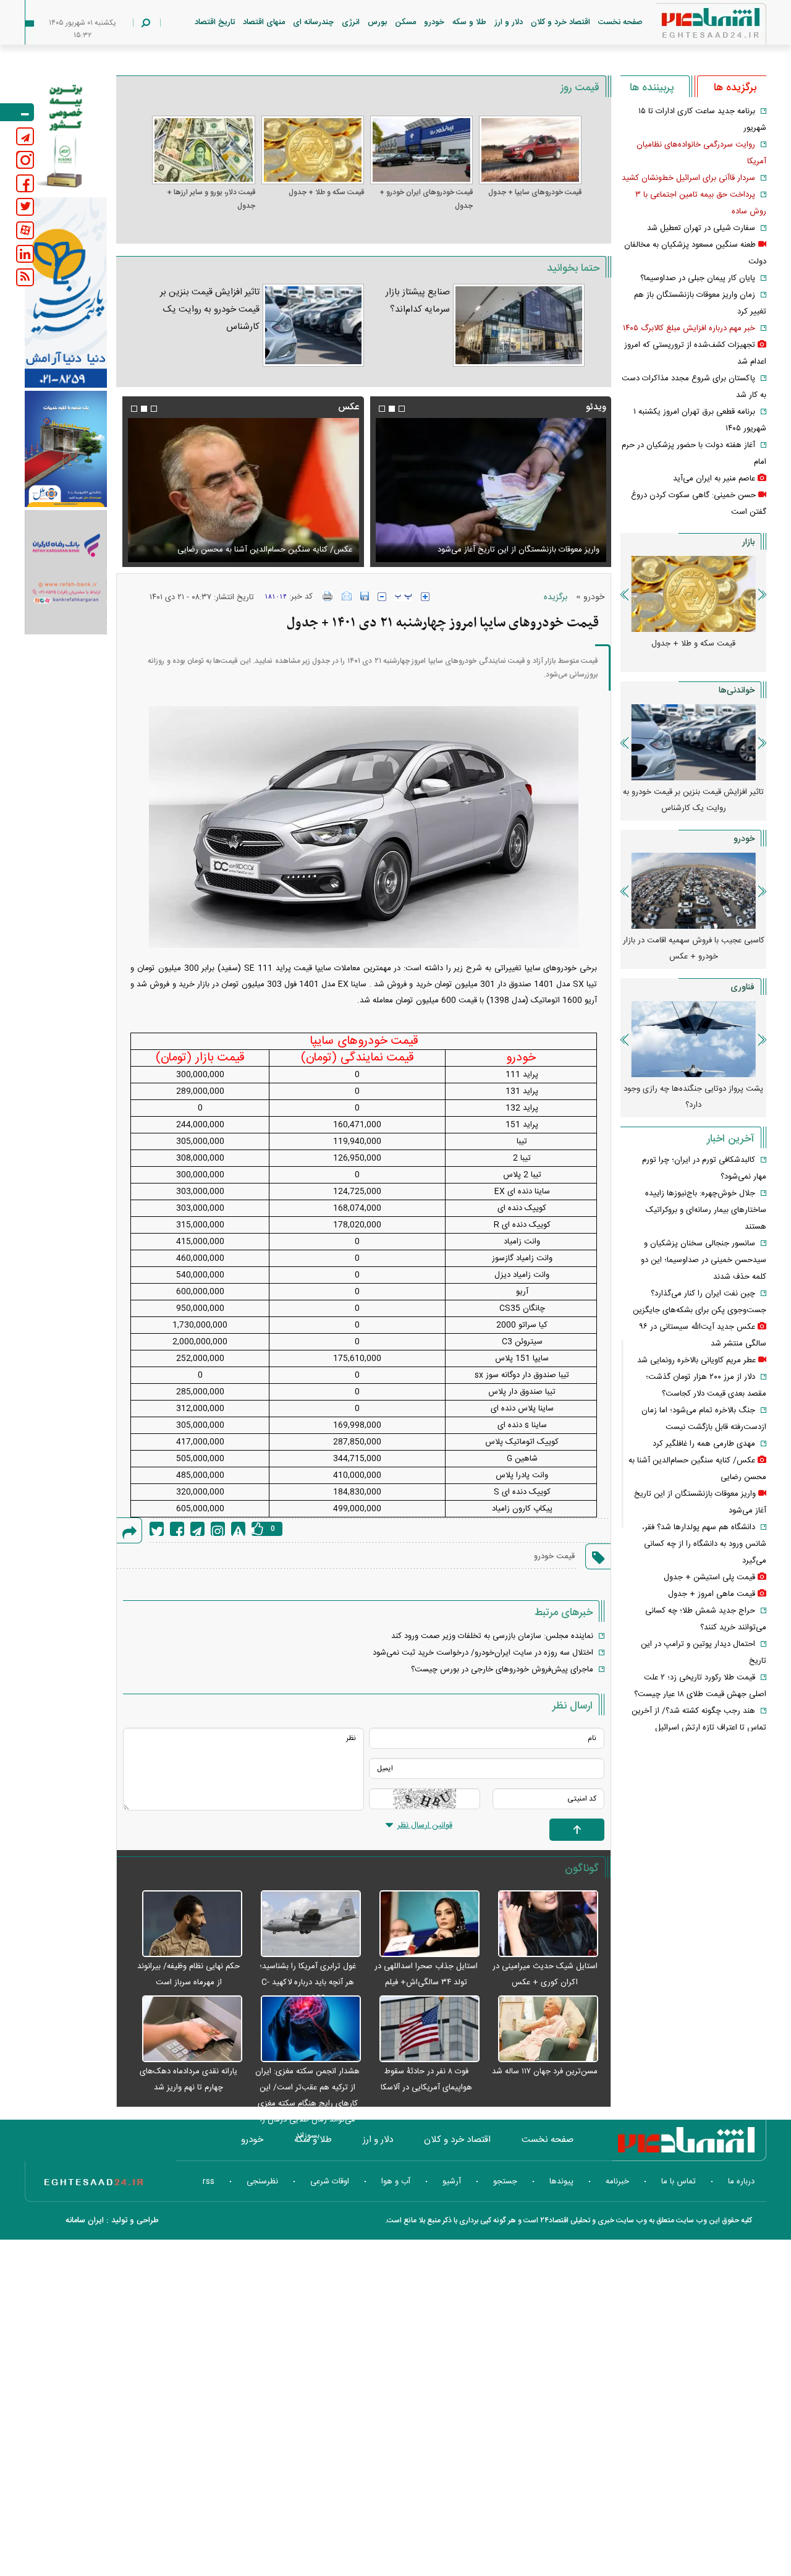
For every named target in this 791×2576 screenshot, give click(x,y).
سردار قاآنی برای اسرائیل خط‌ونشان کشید (688, 178)
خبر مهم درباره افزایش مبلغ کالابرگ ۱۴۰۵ (689, 328)
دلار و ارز (509, 22)
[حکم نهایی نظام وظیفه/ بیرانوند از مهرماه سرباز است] (185, 1924)
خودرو (434, 22)
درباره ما (741, 2181)
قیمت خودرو (554, 1556)
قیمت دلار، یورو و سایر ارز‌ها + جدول (211, 199)
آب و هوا (396, 2181)
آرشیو (452, 2181)
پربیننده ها (652, 88)
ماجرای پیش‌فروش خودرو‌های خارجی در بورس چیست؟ (502, 1670)
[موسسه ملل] (66, 449)
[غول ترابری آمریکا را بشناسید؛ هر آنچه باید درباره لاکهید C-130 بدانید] (305, 1924)
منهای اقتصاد (264, 22)
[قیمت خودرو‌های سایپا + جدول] (530, 150)
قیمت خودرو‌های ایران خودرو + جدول (426, 199)
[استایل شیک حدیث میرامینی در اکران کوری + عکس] (542, 1924)
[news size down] (382, 597)
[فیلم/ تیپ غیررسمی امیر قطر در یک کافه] (480, 490)
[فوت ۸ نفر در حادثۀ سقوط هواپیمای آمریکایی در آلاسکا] (423, 2029)
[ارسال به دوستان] (347, 596)
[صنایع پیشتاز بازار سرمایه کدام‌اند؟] (519, 325)
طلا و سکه (469, 22)
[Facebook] (177, 1529)
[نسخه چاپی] (328, 596)
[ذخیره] (365, 596)
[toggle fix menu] (17, 112)
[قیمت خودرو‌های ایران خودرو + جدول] (421, 150)
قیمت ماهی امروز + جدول (712, 1594)
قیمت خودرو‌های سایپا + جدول (535, 192)
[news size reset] (404, 597)
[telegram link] (25, 136)
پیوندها (561, 2181)
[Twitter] (157, 1529)
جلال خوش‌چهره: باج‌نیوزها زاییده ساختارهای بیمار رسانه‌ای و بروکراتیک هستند (706, 1210)
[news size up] (425, 597)
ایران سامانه (85, 2220)
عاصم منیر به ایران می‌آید (714, 479)
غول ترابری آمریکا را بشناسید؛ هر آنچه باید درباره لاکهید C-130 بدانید (308, 1982)
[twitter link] (25, 207)
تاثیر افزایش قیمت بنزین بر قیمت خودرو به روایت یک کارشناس (210, 309)
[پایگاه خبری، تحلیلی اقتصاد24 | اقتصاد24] (691, 26)
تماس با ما (679, 2181)
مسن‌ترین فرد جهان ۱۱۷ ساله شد (545, 2071)
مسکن (405, 22)
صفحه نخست (620, 22)
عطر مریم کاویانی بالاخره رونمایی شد (696, 1360)
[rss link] (25, 277)
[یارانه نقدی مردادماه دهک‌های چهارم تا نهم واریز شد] (185, 2029)
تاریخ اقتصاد (215, 22)
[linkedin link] (25, 254)
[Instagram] (218, 1529)
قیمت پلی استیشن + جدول (709, 1577)
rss (209, 2181)
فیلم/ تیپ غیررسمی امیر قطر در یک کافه (523, 550)
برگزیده (556, 597)
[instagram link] (25, 160)
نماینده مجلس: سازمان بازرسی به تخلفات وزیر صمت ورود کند (492, 1636)
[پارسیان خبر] (66, 292)
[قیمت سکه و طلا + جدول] (313, 150)
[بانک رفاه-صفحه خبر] (66, 572)
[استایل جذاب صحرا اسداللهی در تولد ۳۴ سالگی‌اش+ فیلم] (423, 1924)
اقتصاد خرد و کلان (560, 22)
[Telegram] (197, 1529)
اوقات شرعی (330, 2181)
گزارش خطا (238, 1529)
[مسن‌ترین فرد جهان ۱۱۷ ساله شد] (542, 2029)
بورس (377, 22)
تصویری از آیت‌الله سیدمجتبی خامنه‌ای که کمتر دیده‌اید (252, 550)
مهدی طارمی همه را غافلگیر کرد (704, 1444)
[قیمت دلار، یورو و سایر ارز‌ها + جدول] (203, 150)
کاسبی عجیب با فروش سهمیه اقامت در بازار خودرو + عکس (694, 949)
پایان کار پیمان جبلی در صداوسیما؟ (698, 278)
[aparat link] (25, 230)
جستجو (505, 2181)
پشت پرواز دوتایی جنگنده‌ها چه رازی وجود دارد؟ (693, 1097)
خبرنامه (617, 2181)
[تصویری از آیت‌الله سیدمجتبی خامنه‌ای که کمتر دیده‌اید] (232, 490)
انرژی (351, 22)
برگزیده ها (735, 88)
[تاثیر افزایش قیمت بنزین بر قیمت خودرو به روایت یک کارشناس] (313, 325)
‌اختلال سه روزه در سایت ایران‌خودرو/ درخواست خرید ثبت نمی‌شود (483, 1653)
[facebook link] (25, 183)
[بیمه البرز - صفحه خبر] (66, 135)
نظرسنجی (262, 2181)
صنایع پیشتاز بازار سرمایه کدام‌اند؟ (418, 301)
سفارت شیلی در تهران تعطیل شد (701, 228)
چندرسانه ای (313, 22)
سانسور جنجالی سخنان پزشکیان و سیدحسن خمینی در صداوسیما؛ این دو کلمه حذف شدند (704, 1260)
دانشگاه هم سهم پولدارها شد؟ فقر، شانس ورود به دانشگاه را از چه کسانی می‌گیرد (704, 1544)
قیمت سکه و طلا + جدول (326, 192)
